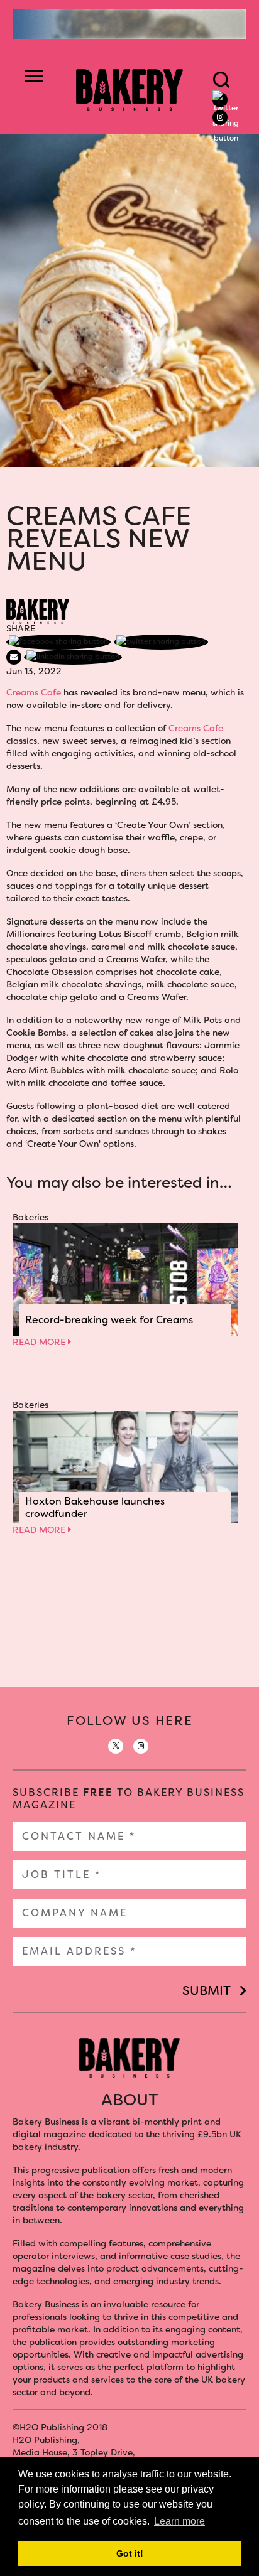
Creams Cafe (34, 692)
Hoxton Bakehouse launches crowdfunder (95, 1507)
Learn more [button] (179, 2521)
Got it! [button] (130, 2553)
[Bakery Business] (129, 89)
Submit (207, 1990)
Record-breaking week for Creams (109, 1320)
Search (221, 80)
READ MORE (40, 1342)
